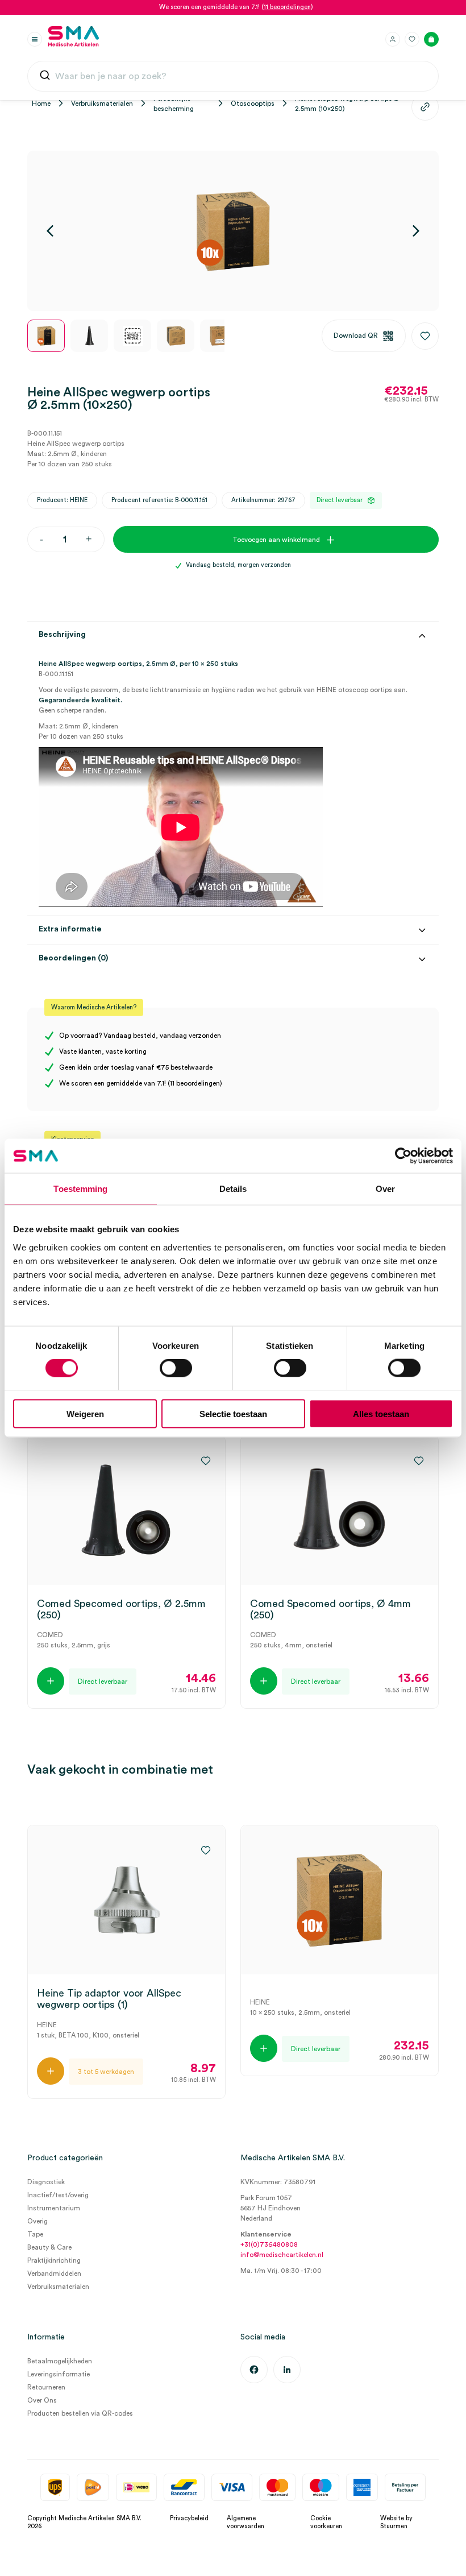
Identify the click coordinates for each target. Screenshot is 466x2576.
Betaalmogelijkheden (60, 2361)
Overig (38, 2221)
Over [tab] (385, 1189)
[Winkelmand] (431, 39)
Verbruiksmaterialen (102, 103)
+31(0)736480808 (269, 2244)
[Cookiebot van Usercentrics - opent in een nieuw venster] (403, 1156)
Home (41, 103)
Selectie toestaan (233, 1413)
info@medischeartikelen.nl (282, 2255)
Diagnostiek (46, 2182)
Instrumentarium (54, 2208)
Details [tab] (233, 1189)
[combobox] (233, 76)
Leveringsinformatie (59, 2374)
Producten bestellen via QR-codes (80, 2413)
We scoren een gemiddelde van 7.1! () (236, 7)
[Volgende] (416, 231)
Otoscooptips (253, 103)
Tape (35, 2234)
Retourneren (46, 2387)
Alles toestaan (381, 1413)
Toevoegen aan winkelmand (276, 540)
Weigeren (85, 1413)
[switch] (176, 1368)
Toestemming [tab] (80, 1189)
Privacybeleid (189, 2518)
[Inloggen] (393, 39)
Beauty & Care (49, 2247)
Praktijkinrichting (54, 2260)
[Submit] (45, 78)
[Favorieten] (412, 39)
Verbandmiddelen (54, 2273)
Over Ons (42, 2400)
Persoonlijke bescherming (174, 103)
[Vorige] (50, 231)
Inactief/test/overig (58, 2195)
